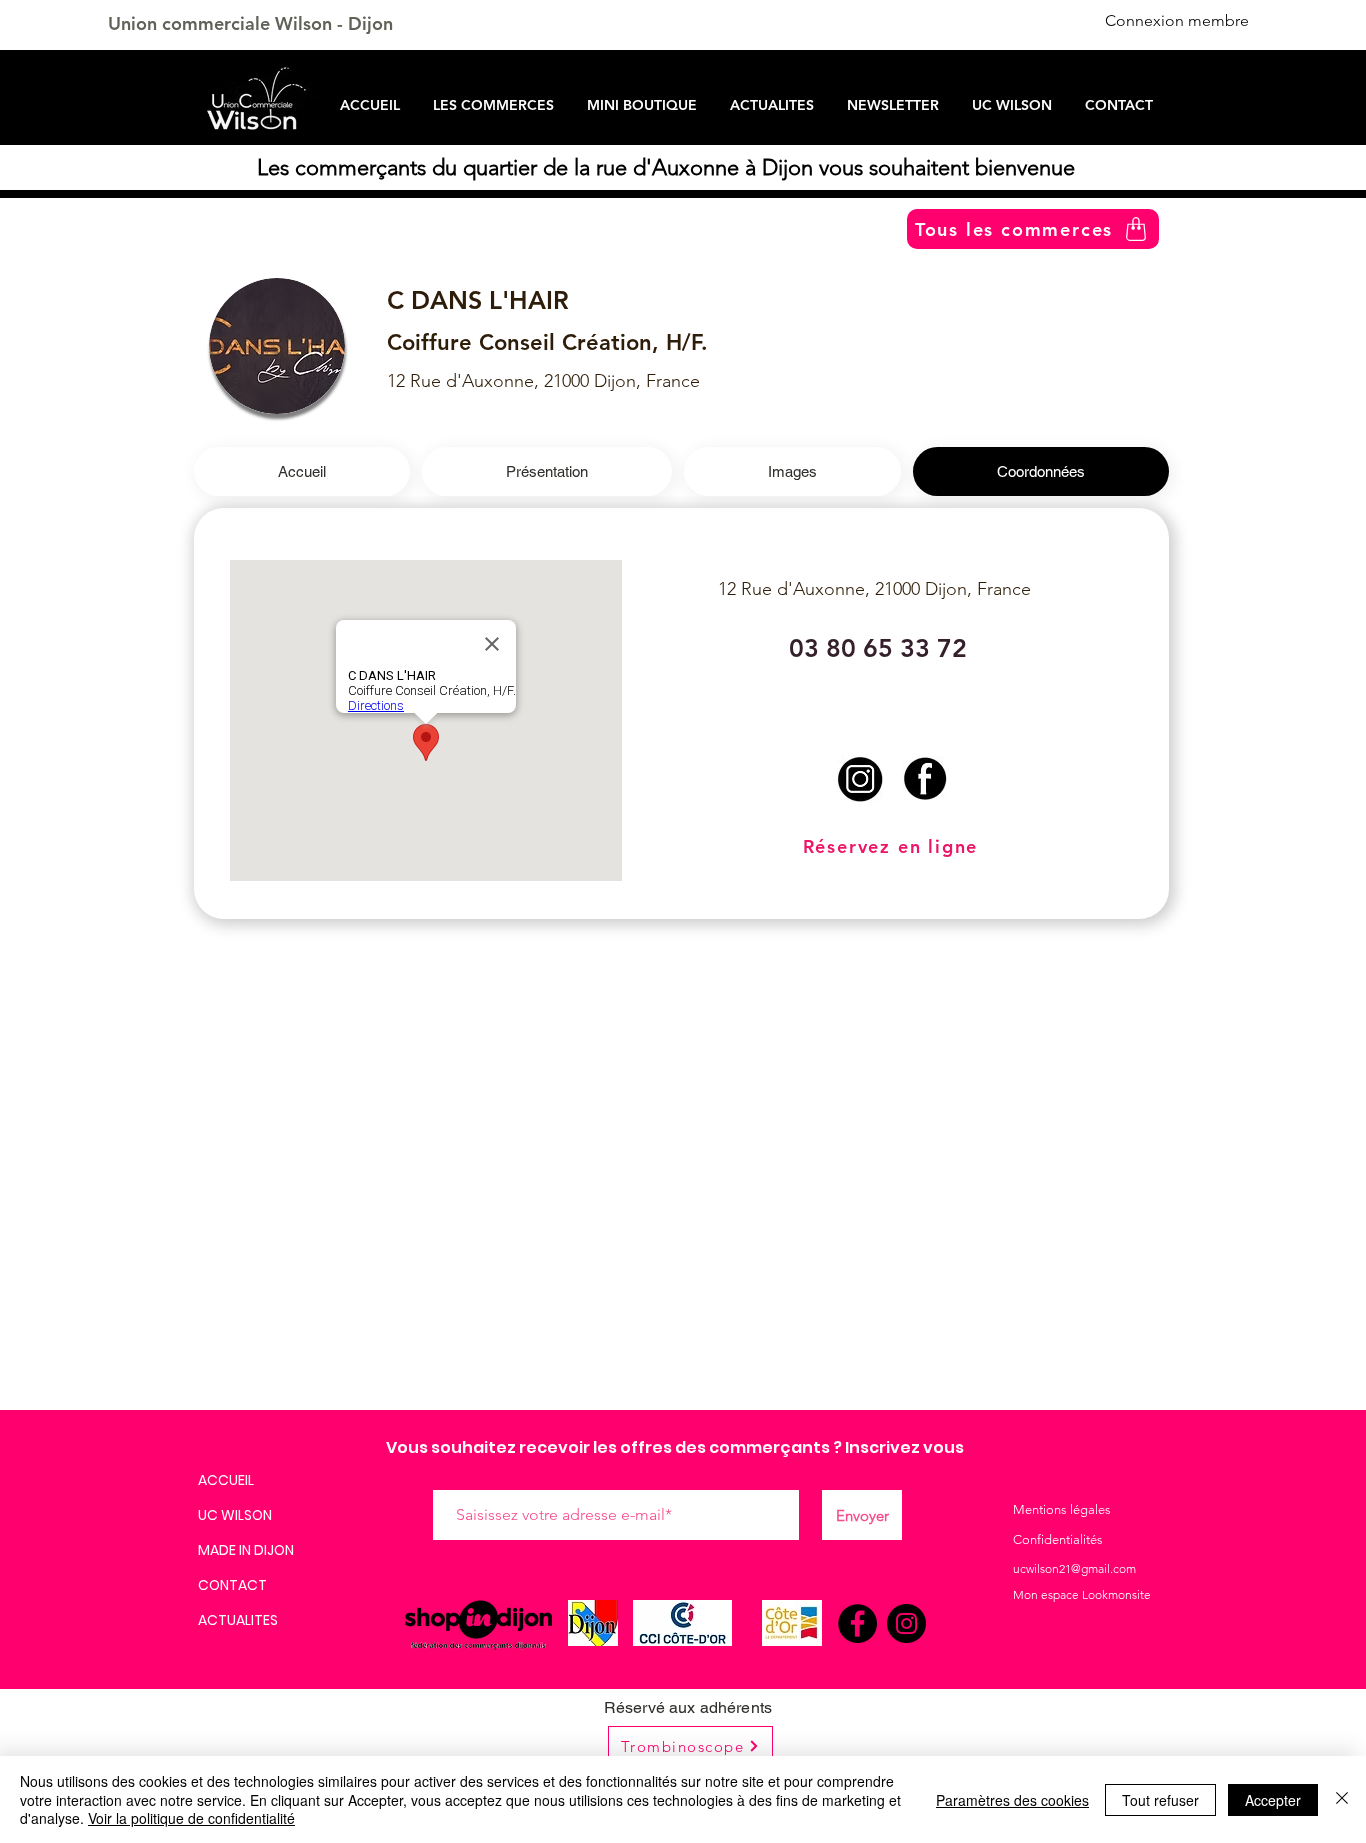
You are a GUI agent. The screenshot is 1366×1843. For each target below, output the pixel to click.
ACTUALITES (238, 1620)
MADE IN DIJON (246, 1550)
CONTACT (232, 1585)
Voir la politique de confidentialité (191, 1818)
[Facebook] (857, 1623)
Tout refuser (1160, 1800)
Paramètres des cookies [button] (1012, 1800)
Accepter (1273, 1800)
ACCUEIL (226, 1480)
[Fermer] (1342, 1799)
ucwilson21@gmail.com (1074, 1568)
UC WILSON (235, 1515)
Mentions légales (1062, 1509)
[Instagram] (906, 1623)
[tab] (302, 471)
